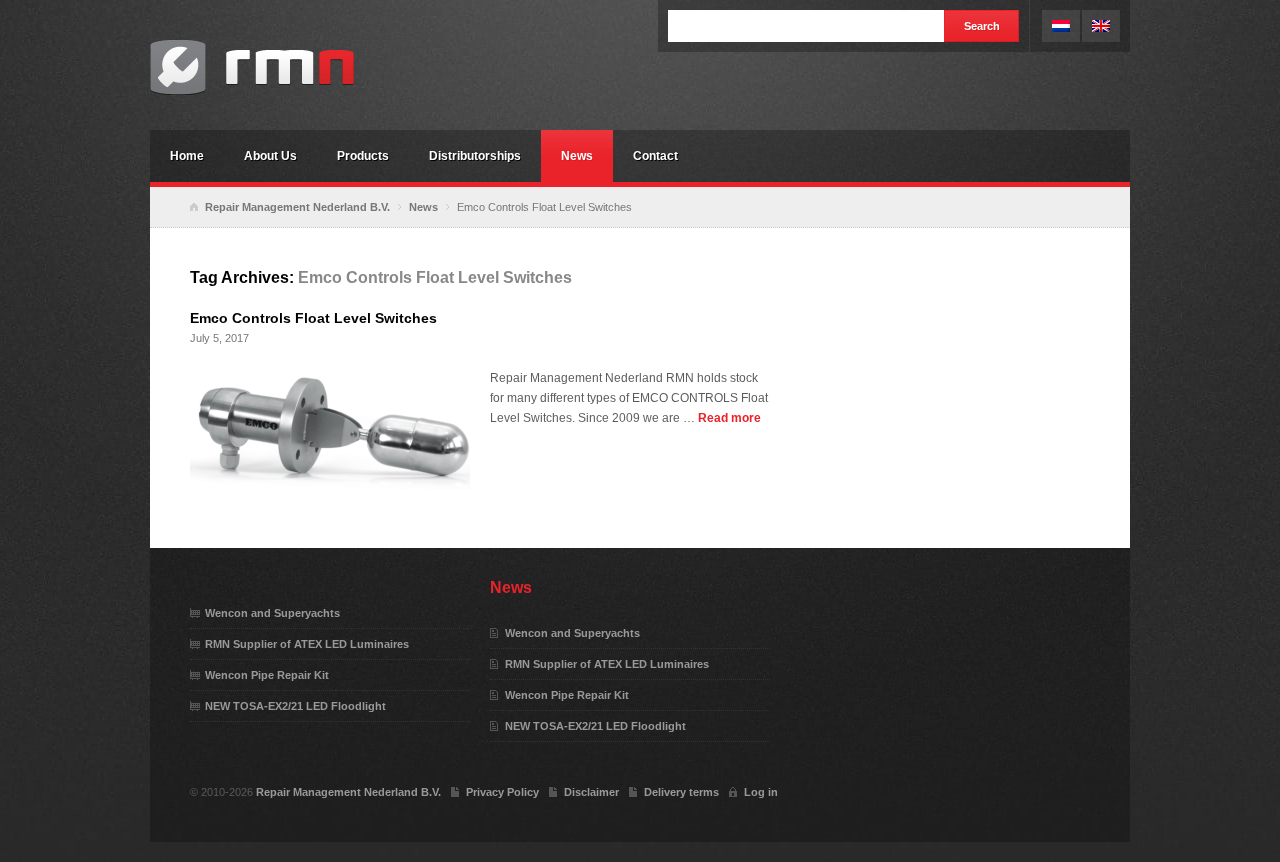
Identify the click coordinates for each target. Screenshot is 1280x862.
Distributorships (475, 156)
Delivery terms (681, 792)
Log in (761, 792)
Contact (655, 156)
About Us (270, 156)
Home (187, 156)
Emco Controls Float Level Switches (313, 318)
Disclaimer (591, 792)
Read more (729, 418)
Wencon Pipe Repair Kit (267, 675)
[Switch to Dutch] (1061, 26)
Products (363, 156)
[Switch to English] (1101, 26)
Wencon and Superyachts (272, 613)
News (577, 156)
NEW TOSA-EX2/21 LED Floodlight (295, 706)
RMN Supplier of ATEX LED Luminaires (307, 644)
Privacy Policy (502, 792)
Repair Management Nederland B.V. (300, 67)
